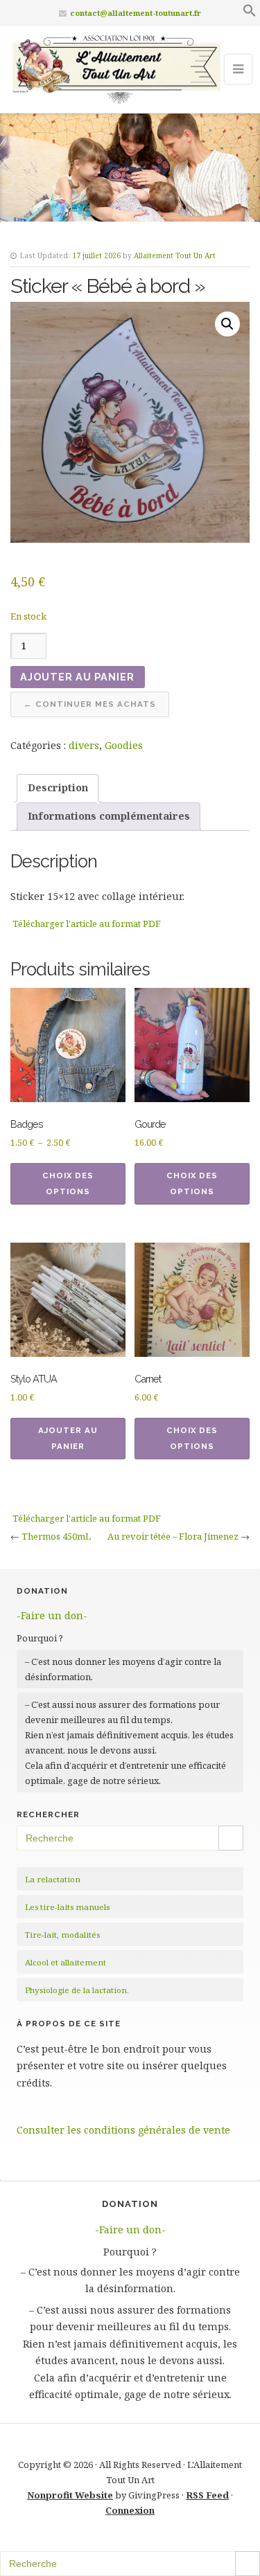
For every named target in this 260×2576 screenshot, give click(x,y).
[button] (250, 13)
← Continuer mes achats (90, 704)
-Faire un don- (52, 1615)
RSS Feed (207, 2495)
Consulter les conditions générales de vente (123, 2130)
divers (84, 745)
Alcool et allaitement (66, 1962)
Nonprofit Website (70, 2495)
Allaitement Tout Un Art (175, 255)
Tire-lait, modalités (62, 1935)
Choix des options (68, 1183)
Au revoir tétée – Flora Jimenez (173, 1536)
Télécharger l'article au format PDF (87, 924)
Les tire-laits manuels (67, 1907)
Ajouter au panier (77, 677)
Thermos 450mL (56, 1536)
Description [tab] (58, 787)
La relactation (53, 1879)
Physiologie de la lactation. (77, 1990)
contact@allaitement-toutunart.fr (136, 13)
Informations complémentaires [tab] (109, 816)
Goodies (124, 745)
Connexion (130, 2510)
